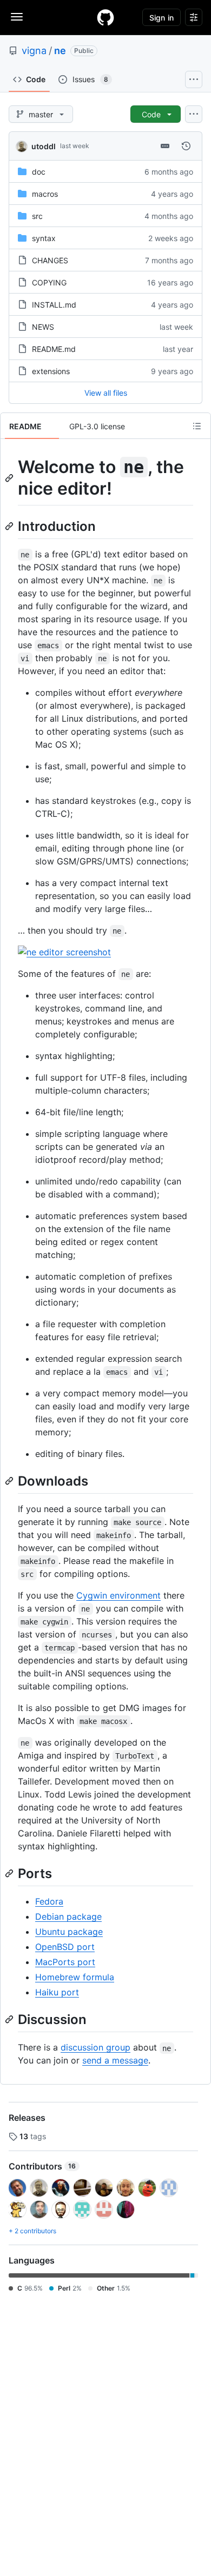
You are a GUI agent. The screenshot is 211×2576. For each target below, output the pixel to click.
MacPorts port (65, 1962)
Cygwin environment (118, 1595)
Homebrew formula (75, 1977)
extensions (51, 371)
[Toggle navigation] (17, 17)
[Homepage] (105, 17)
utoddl (44, 146)
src (37, 216)
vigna (34, 51)
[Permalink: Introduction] (10, 526)
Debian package (68, 1916)
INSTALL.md (54, 305)
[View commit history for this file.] (186, 146)
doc (39, 172)
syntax (44, 238)
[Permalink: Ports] (10, 1873)
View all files (106, 393)
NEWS (43, 327)
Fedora (49, 1901)
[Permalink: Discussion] (10, 2019)
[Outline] (197, 426)
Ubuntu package (69, 1932)
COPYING (49, 282)
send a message (115, 2060)
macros (45, 194)
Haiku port (57, 1992)
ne (60, 51)
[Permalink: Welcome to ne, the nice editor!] (10, 478)
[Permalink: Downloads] (10, 1481)
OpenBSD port (65, 1947)
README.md (54, 349)
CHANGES (50, 260)
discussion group (95, 2047)
